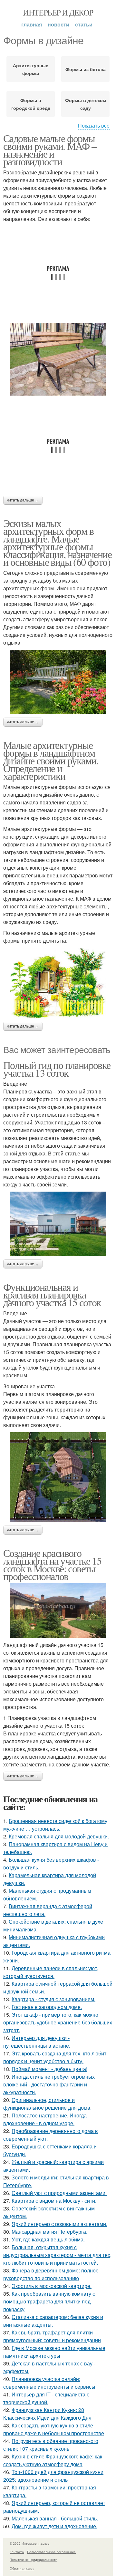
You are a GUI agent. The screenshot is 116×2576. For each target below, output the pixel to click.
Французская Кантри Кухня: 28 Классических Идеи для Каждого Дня (47, 2414)
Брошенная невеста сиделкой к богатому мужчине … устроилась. (55, 1825)
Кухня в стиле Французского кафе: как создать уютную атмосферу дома (53, 2460)
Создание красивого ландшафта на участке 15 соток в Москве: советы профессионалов (52, 1564)
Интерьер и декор (58, 12)
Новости (58, 24)
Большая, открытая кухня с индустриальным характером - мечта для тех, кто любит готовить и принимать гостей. (57, 2255)
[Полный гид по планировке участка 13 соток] (58, 1224)
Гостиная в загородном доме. (47, 2007)
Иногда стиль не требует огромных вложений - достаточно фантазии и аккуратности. (49, 2084)
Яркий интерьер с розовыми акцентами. (59, 2224)
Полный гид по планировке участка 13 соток (57, 1069)
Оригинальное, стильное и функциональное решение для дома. (47, 2104)
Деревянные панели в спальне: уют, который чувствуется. (51, 1972)
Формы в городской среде (31, 104)
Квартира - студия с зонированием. (53, 1999)
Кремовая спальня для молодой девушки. (59, 1836)
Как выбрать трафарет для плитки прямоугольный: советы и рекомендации (52, 2336)
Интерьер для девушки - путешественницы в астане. (37, 2042)
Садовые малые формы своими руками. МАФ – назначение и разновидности (50, 150)
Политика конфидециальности (34, 2560)
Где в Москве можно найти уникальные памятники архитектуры (54, 2352)
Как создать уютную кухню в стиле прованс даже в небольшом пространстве (54, 2429)
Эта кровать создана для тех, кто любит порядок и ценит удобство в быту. (55, 2057)
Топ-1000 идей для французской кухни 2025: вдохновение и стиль (53, 2476)
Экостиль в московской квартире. (52, 2286)
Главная (32, 24)
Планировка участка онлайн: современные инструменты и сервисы (49, 2383)
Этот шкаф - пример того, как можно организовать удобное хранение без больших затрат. (58, 2022)
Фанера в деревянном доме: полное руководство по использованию (51, 2274)
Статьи (84, 24)
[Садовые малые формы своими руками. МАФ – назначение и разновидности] (58, 359)
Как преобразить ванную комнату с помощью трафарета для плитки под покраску (49, 2301)
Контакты (17, 2552)
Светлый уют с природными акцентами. (59, 2193)
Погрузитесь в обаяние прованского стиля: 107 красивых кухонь (51, 2445)
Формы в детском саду (86, 104)
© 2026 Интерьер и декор (30, 2543)
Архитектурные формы (31, 69)
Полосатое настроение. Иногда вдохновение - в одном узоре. (45, 2119)
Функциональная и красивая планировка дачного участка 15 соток (52, 1294)
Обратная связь (22, 2568)
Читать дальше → (23, 500)
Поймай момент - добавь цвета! (49, 2069)
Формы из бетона (86, 69)
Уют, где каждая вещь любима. (48, 2239)
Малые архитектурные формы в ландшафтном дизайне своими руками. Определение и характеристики (51, 760)
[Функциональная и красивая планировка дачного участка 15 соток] (58, 1477)
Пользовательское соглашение (51, 2552)
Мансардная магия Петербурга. (49, 2232)
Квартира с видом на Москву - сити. (54, 2201)
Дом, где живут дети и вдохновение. (54, 2526)
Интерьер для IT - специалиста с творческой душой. (46, 2398)
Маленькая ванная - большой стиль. (55, 2518)
